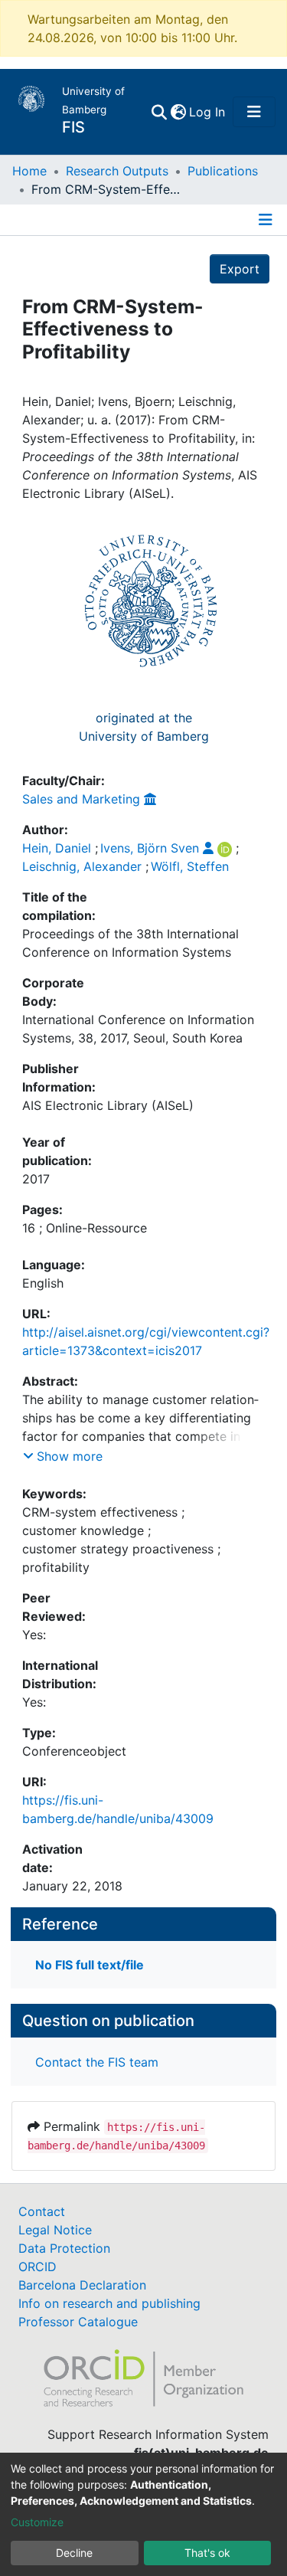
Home (29, 171)
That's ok (207, 2553)
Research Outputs (117, 171)
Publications (223, 171)
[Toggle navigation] (254, 112)
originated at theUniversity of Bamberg (144, 727)
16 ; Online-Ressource (85, 1228)
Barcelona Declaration (82, 2285)
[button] (178, 112)
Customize (37, 2522)
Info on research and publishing (109, 2303)
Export (240, 269)
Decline (74, 2553)
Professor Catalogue (78, 2322)
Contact (42, 2211)
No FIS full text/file (90, 1965)
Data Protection (64, 2248)
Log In (208, 112)
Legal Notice (55, 2230)
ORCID (38, 2267)
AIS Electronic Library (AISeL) (108, 1105)
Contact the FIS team (97, 2062)
